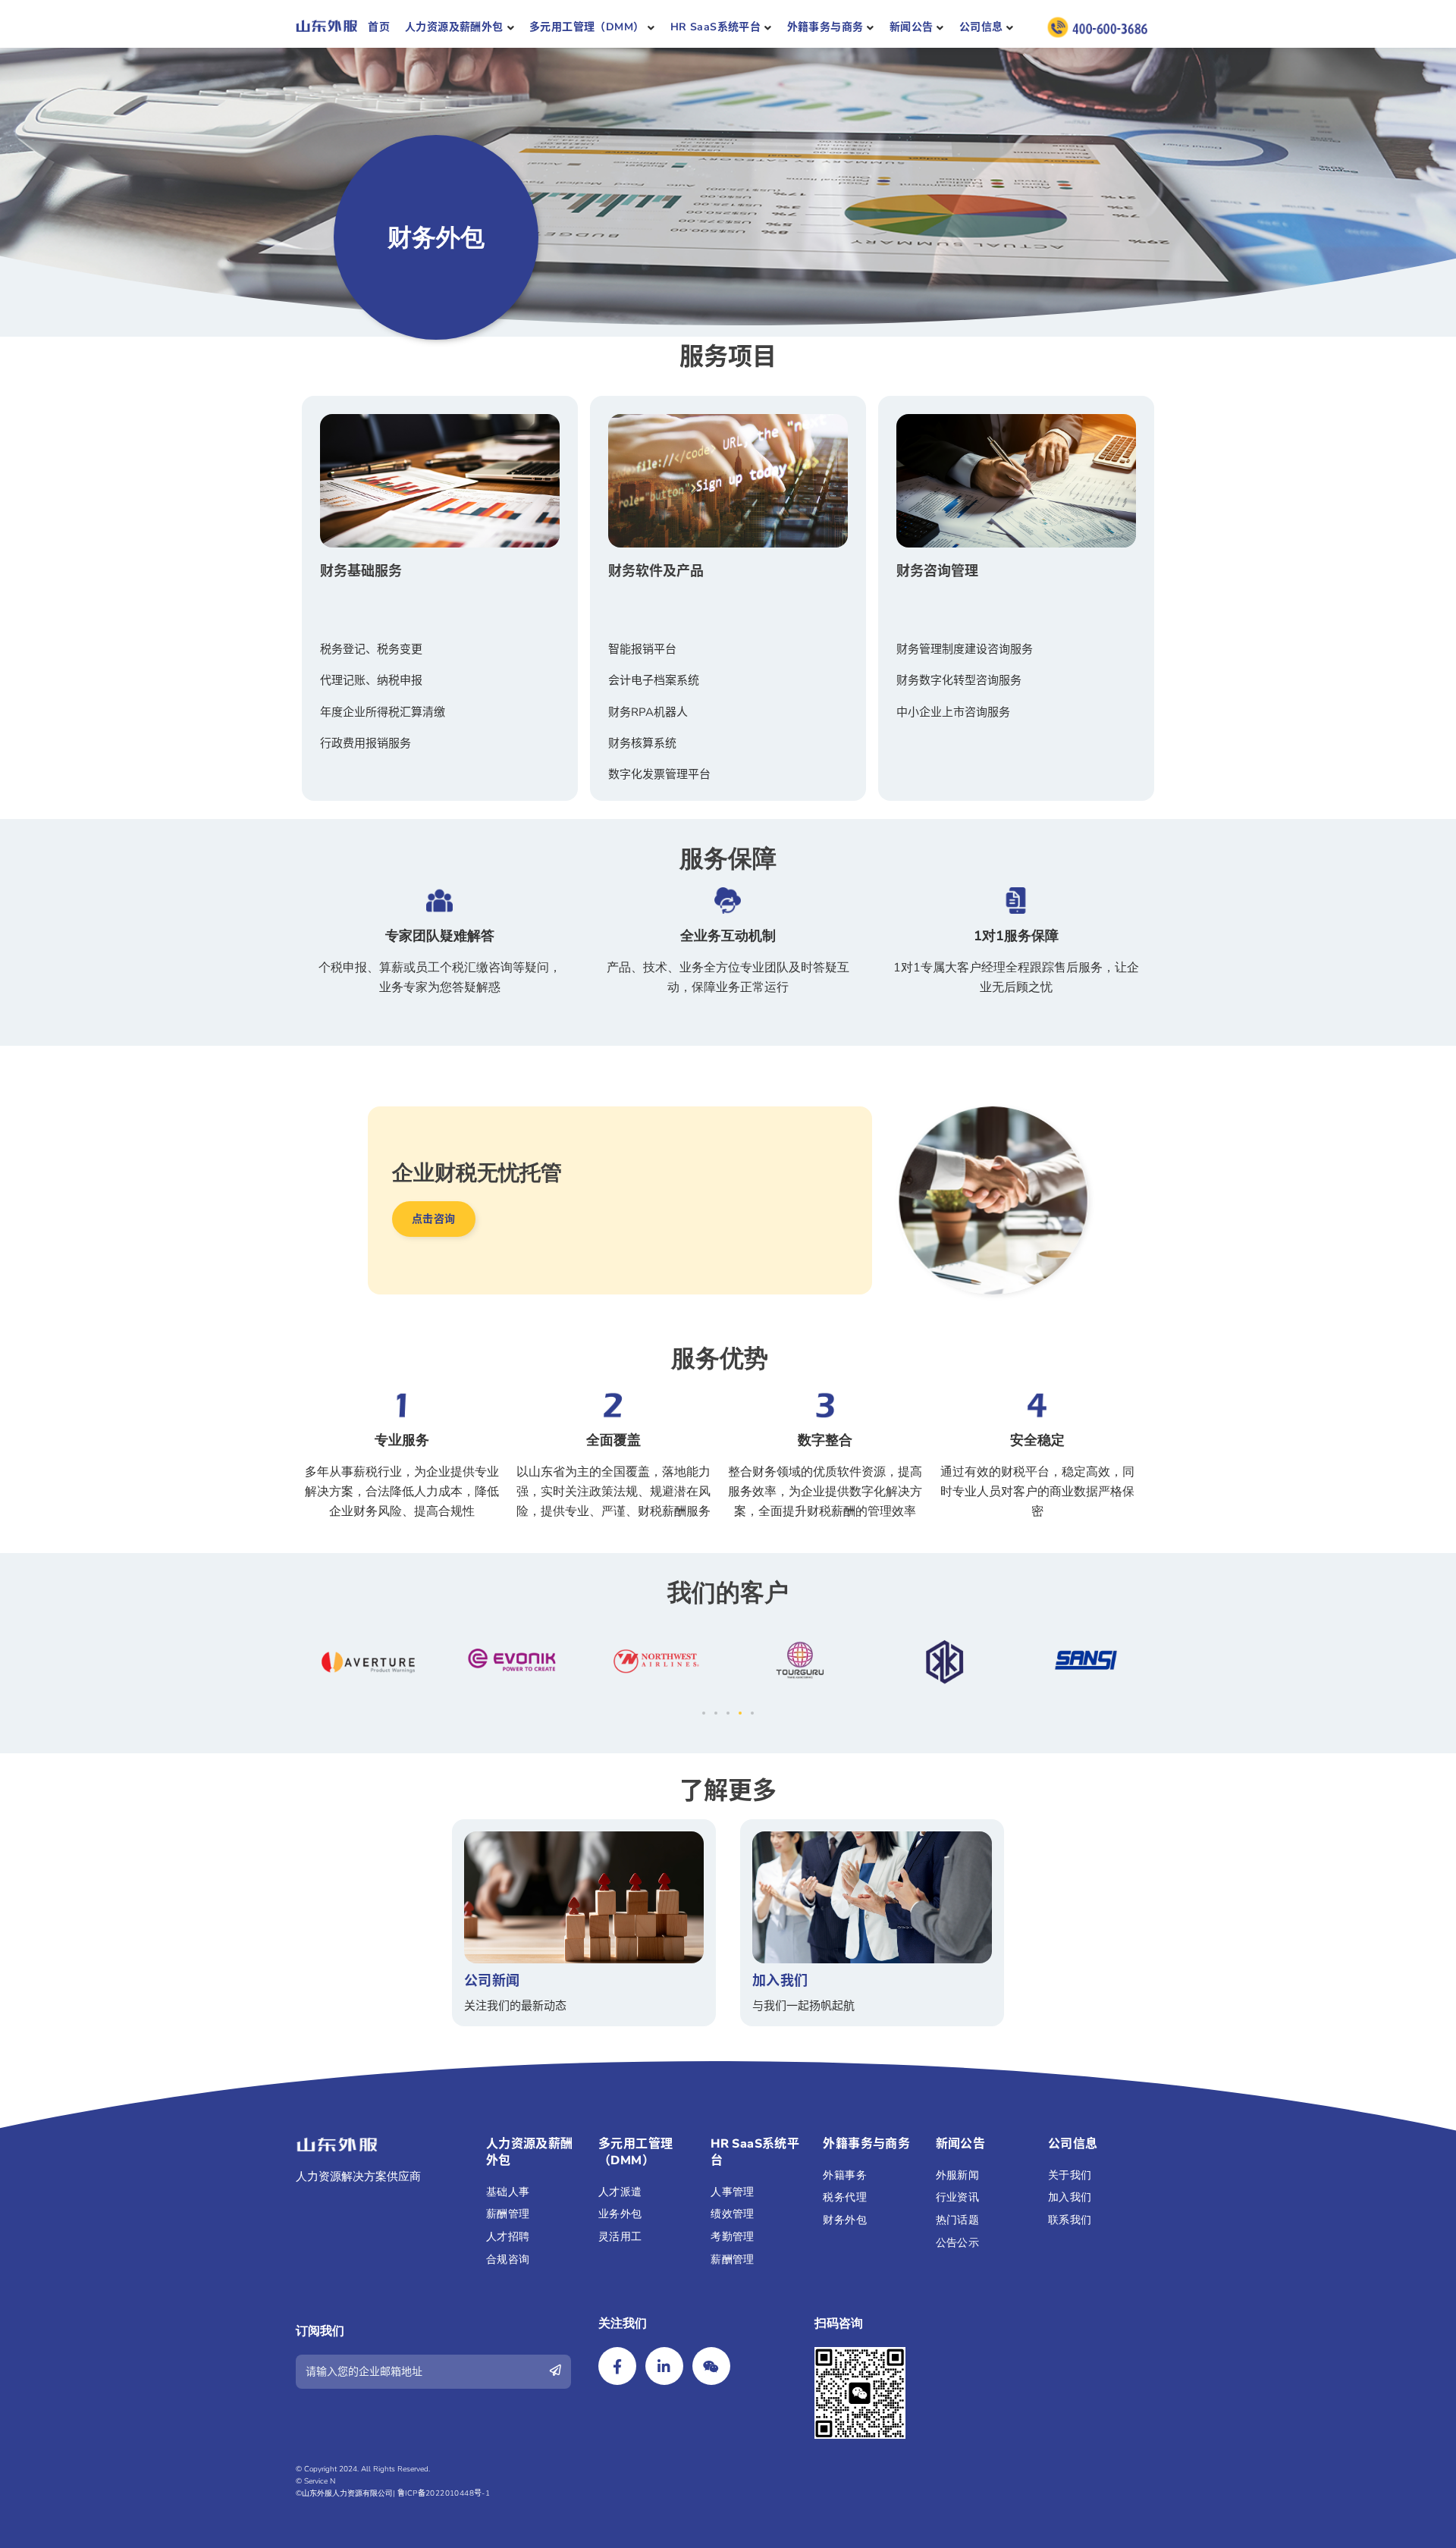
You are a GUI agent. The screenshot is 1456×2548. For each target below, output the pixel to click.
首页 (379, 27)
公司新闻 (492, 1981)
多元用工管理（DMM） (587, 27)
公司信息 (981, 27)
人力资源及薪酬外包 (454, 27)
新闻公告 (912, 27)
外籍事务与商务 (825, 27)
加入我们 (780, 1981)
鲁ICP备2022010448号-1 (444, 2493)
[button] (434, 1219)
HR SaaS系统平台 (715, 27)
